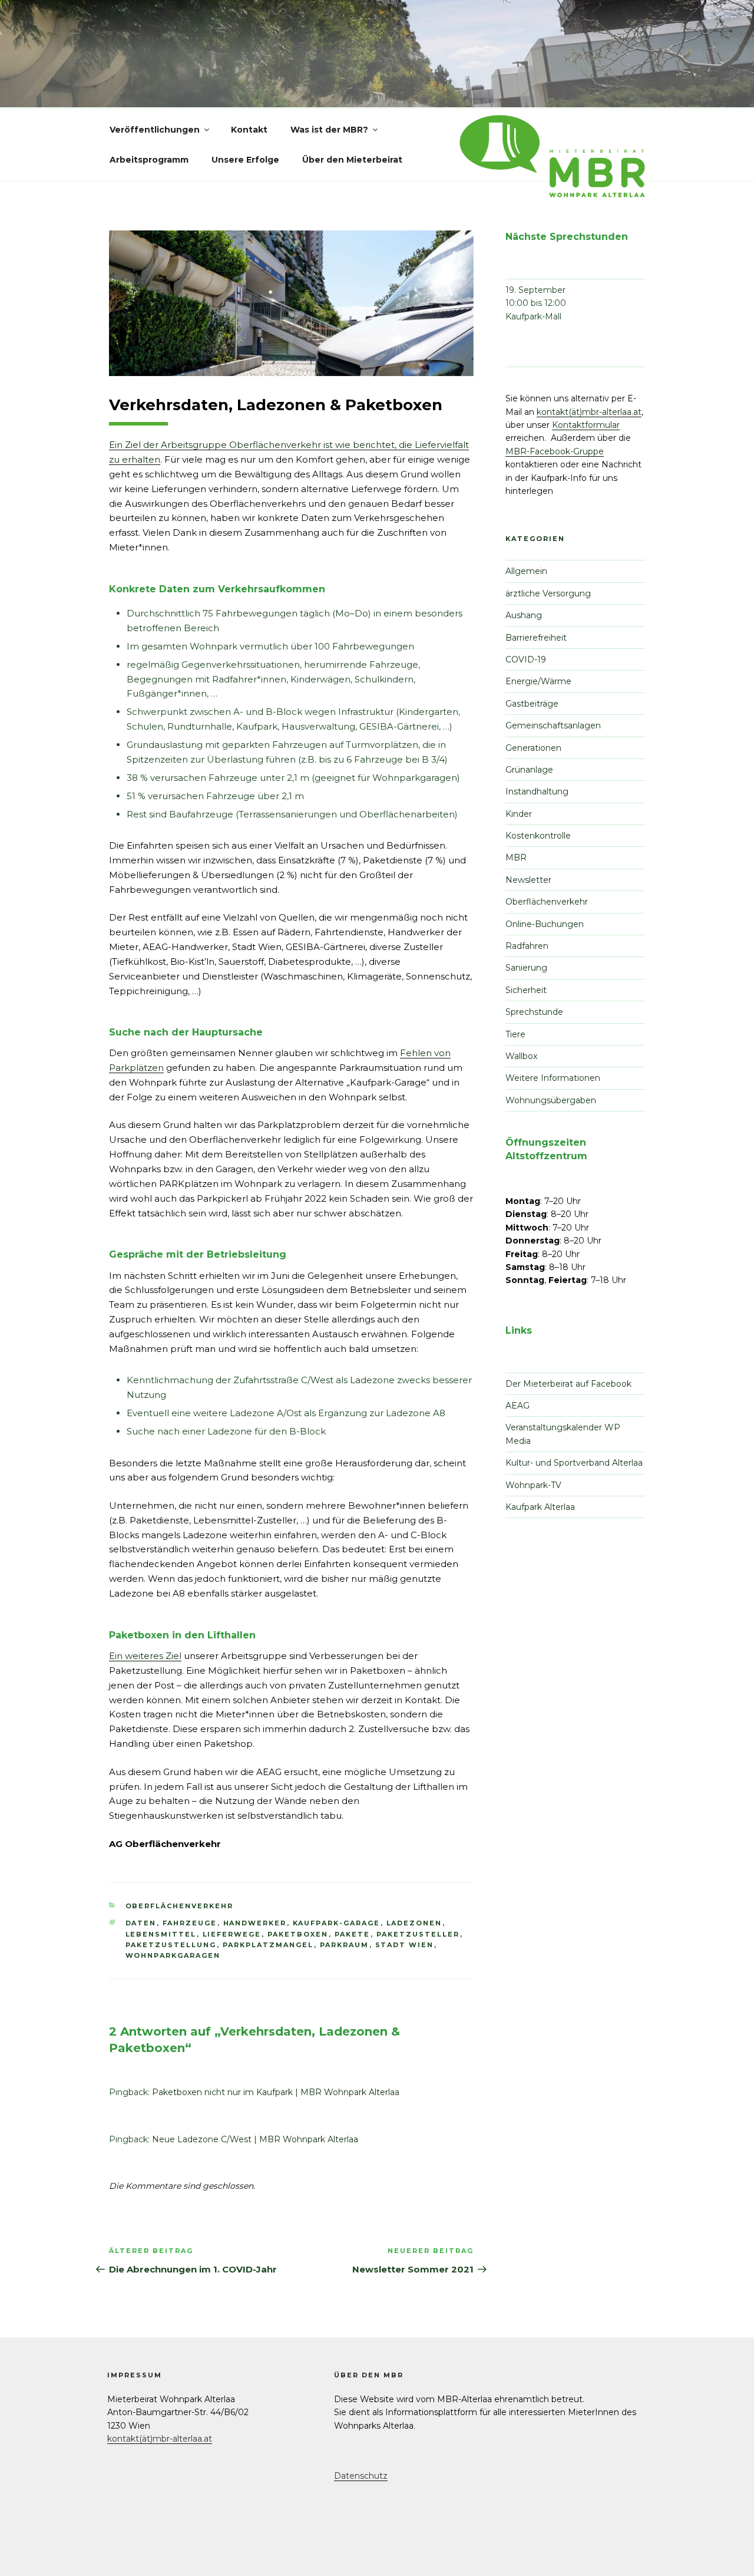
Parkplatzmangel (268, 1945)
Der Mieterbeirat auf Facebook (568, 1384)
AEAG (517, 1406)
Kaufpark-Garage (337, 1923)
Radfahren (527, 946)
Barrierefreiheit (536, 638)
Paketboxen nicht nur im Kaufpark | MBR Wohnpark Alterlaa (276, 2092)
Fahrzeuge (190, 1923)
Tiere (515, 1034)
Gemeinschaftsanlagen (553, 725)
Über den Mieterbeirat (352, 160)
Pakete (353, 1934)
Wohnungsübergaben (551, 1100)
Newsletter (528, 880)
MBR (516, 857)
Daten (141, 1923)
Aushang (524, 615)
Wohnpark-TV (533, 1485)
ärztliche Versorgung (548, 593)
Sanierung (526, 968)
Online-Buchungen (545, 924)
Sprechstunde (534, 1012)
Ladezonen (414, 1923)
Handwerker (255, 1923)
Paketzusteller (418, 1934)
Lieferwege (232, 1934)
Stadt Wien (405, 1945)
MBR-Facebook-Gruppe (555, 451)
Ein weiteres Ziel (145, 1656)
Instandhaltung (537, 791)
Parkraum (345, 1945)
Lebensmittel (161, 1934)
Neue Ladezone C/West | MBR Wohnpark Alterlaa (255, 2139)
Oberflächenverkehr (180, 1906)
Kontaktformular (586, 425)
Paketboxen (298, 1934)
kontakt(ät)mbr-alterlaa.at (589, 412)
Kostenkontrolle (538, 836)
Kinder (519, 814)
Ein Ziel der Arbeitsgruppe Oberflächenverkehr (216, 445)
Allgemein (526, 571)
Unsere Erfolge (245, 160)
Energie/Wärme (538, 681)
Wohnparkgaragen (173, 1955)
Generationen (533, 748)
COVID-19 (526, 659)
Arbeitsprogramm (149, 160)
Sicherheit (526, 990)
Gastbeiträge (532, 704)
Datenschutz (361, 2476)
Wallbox (521, 1056)
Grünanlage (529, 770)
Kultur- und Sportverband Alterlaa (574, 1463)
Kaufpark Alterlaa (540, 1507)
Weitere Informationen (553, 1078)
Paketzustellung (171, 1945)
